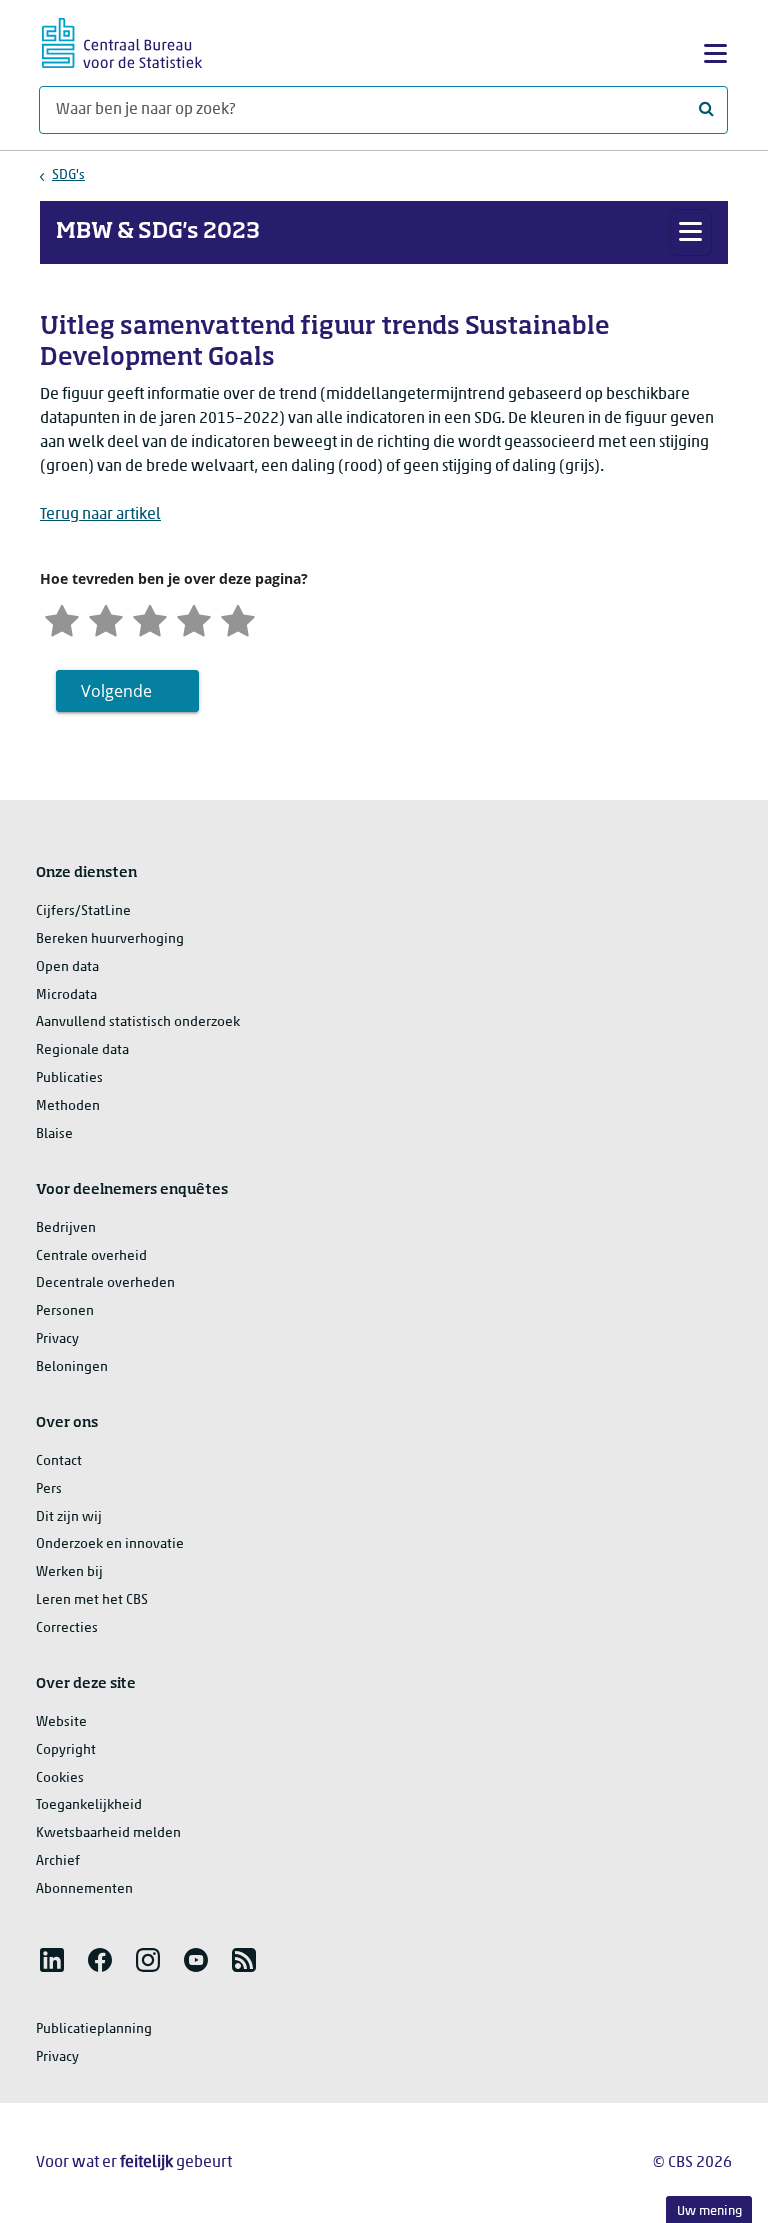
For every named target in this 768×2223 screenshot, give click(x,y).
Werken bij (69, 1572)
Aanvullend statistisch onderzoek (138, 1022)
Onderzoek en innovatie (110, 1544)
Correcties (67, 1628)
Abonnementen (84, 1889)
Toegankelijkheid (89, 1805)
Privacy (57, 1339)
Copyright (66, 1750)
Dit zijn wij (69, 1517)
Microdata (66, 995)
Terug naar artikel (100, 515)
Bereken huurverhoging (110, 939)
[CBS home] (122, 40)
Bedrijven (66, 1228)
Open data (67, 967)
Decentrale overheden (105, 1283)
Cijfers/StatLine (83, 911)
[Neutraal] (150, 618)
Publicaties (69, 1078)
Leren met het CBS (92, 1600)
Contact (59, 1461)
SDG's (68, 175)
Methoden (68, 1106)
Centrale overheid (91, 1256)
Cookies (60, 1778)
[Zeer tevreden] (238, 618)
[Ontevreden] (106, 618)
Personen (65, 1311)
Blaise (54, 1134)
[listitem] (52, 1960)
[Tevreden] (194, 618)
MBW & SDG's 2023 (158, 232)
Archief (58, 1861)
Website (61, 1722)
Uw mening (709, 2211)
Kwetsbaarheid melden (108, 1833)
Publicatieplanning (94, 2029)
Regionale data (82, 1050)
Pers (49, 1489)
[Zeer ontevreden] (62, 618)
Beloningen (72, 1367)
